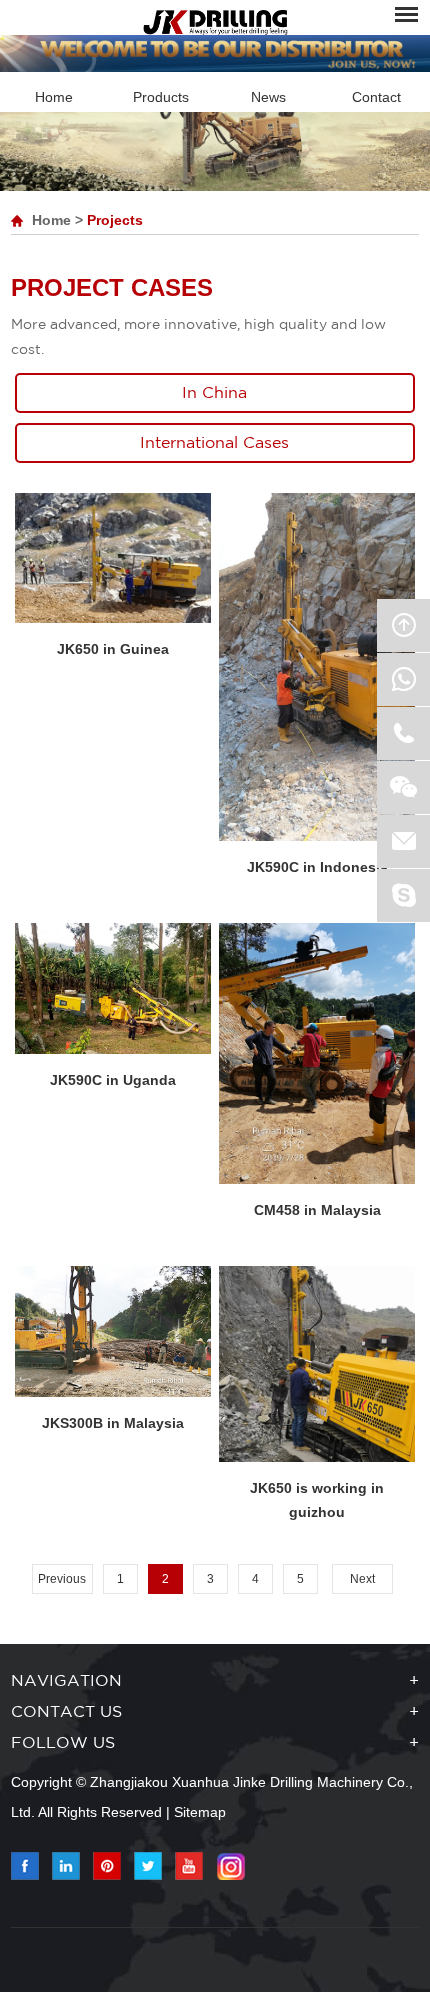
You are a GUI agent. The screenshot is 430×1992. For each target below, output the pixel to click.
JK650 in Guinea (113, 649)
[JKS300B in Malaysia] (113, 1331)
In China (214, 393)
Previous (62, 1579)
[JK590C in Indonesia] (317, 667)
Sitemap (200, 1812)
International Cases (214, 443)
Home (54, 97)
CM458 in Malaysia (317, 1210)
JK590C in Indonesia (317, 867)
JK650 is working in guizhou (317, 1500)
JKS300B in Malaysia (113, 1423)
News (268, 97)
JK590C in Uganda (113, 1080)
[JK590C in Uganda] (113, 988)
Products (161, 97)
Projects (115, 220)
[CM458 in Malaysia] (317, 1053)
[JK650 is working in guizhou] (317, 1364)
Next (362, 1579)
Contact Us (66, 1712)
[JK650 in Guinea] (113, 558)
